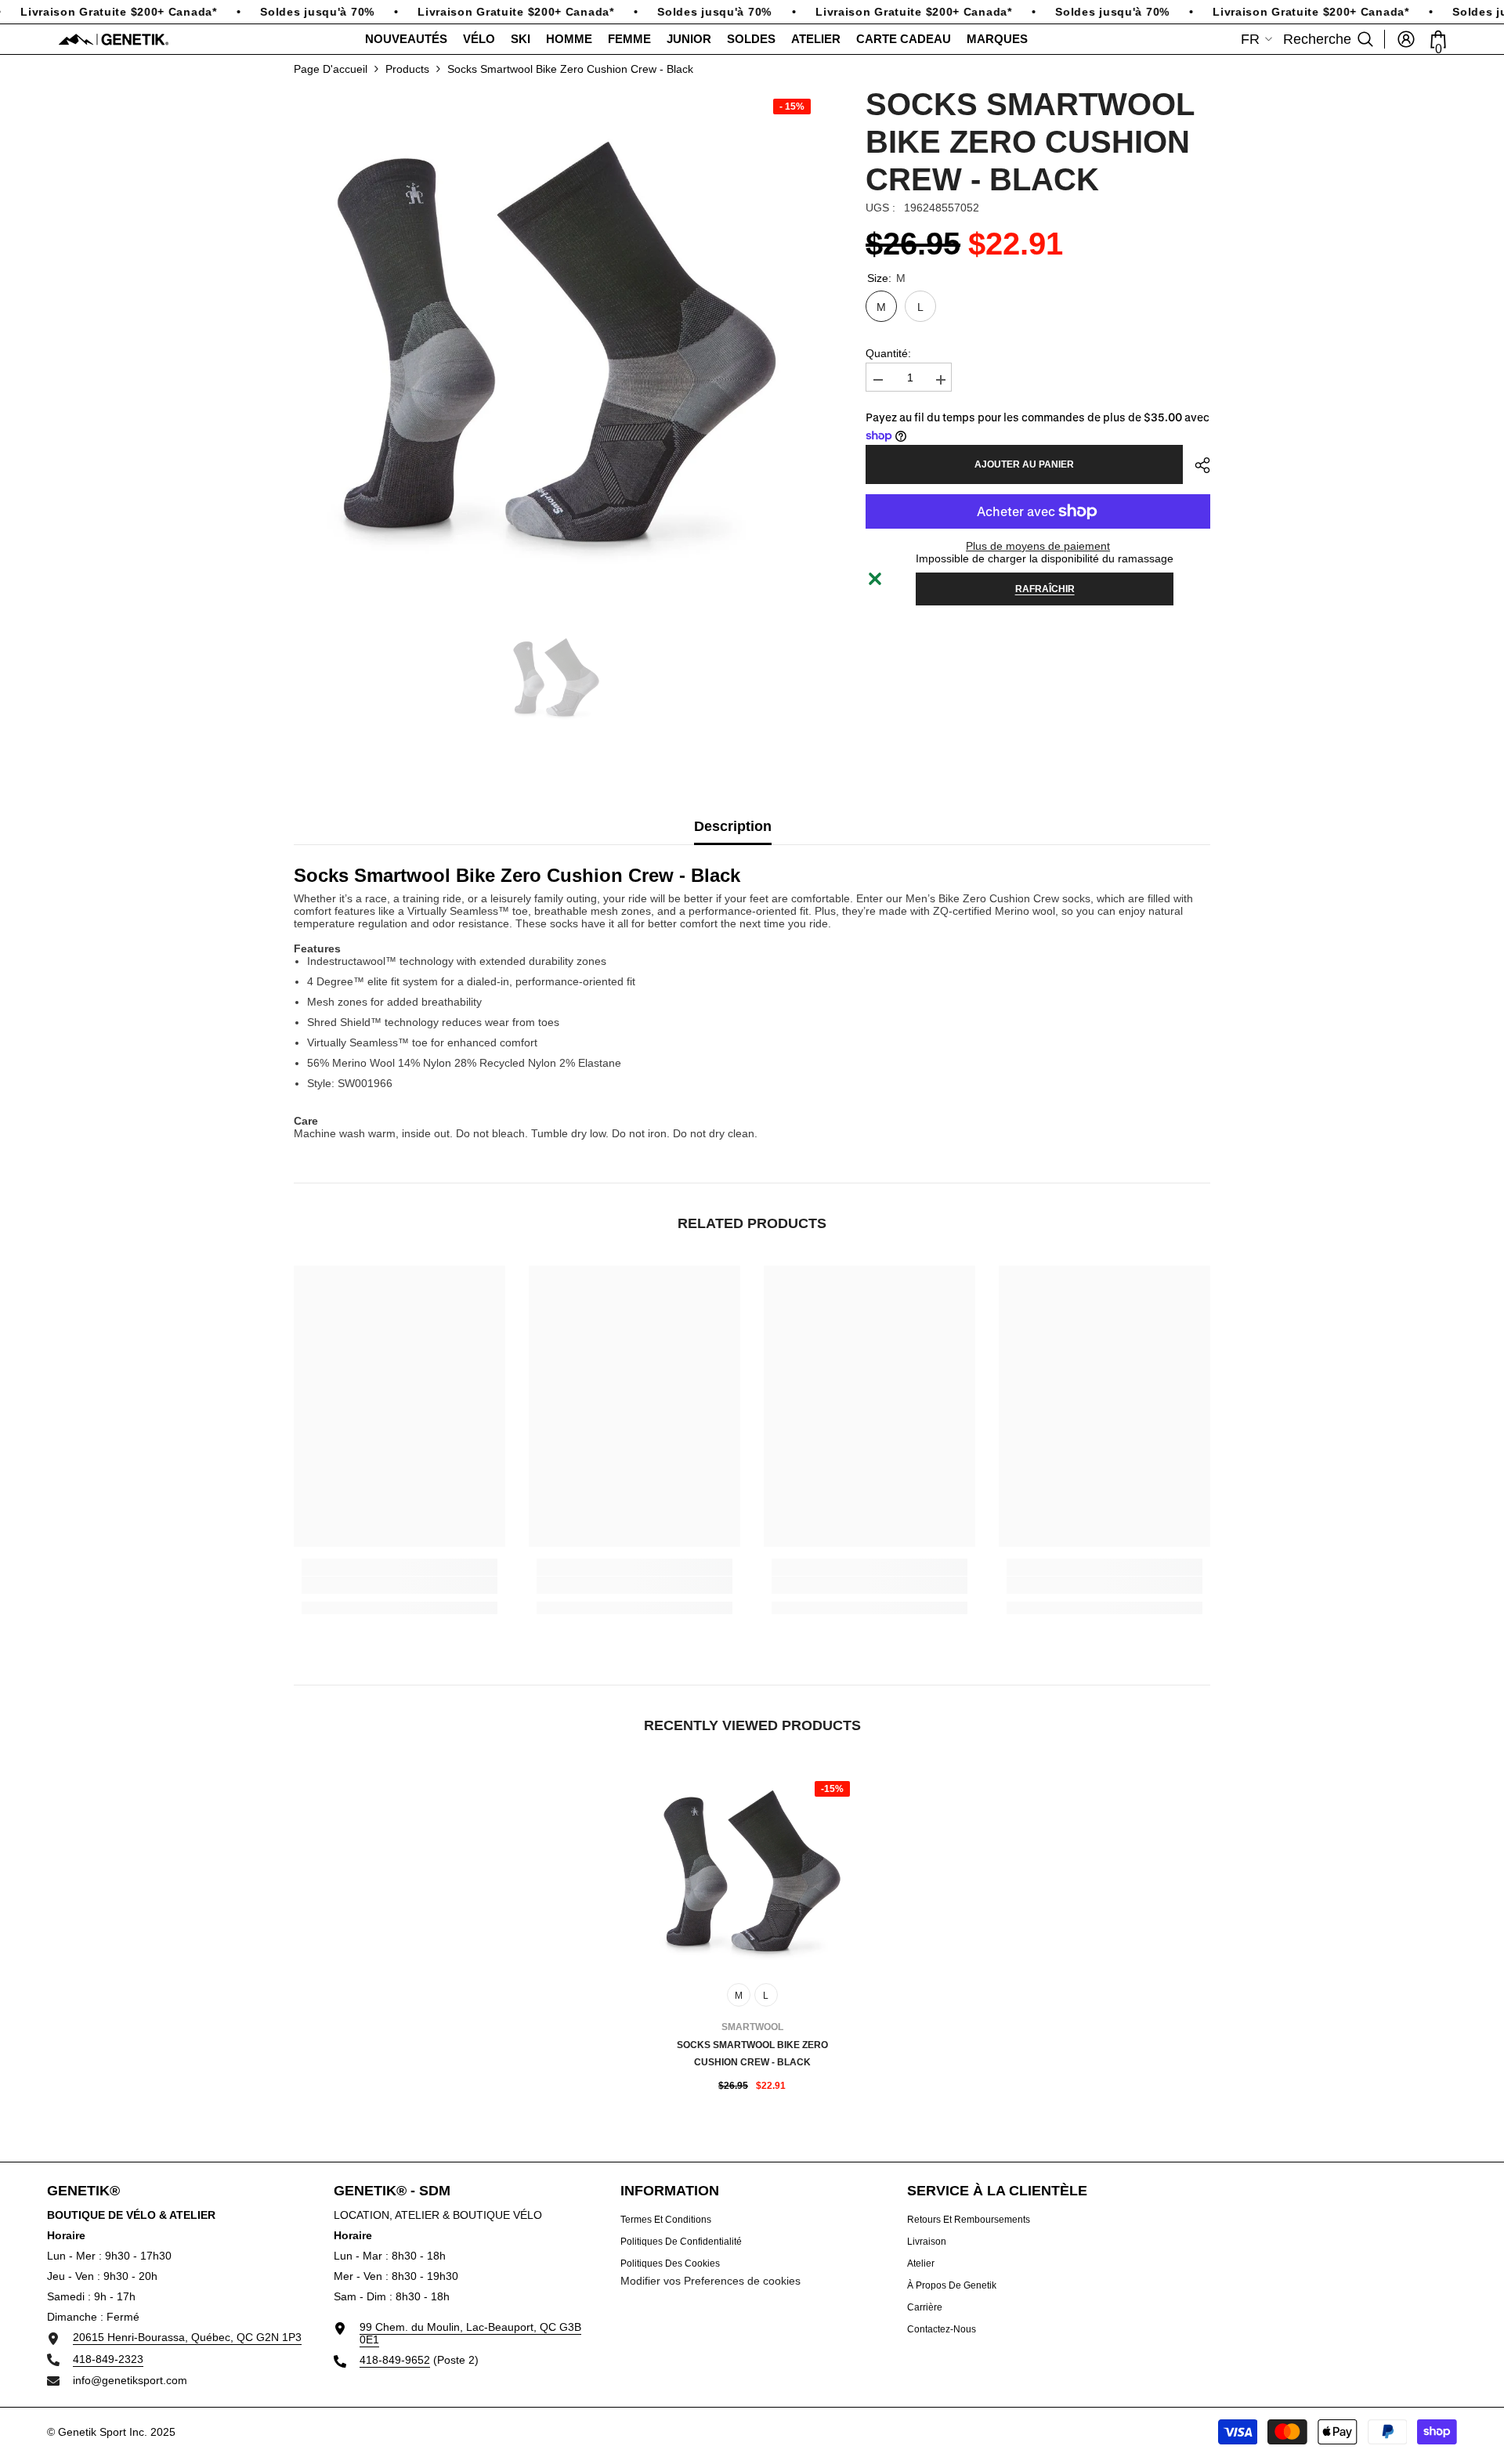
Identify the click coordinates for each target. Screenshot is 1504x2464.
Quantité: (888, 353)
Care (306, 1121)
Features (317, 948)
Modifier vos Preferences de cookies (710, 2281)
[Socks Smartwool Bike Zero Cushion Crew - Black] (752, 1873)
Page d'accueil (331, 69)
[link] (399, 1585)
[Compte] (1406, 39)
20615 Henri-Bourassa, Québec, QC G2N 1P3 (187, 2337)
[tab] (317, 948)
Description (733, 826)
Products (407, 69)
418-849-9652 (395, 2360)
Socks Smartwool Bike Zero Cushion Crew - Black (752, 2054)
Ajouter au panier (1024, 464)
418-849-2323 (108, 2359)
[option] (557, 348)
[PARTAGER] (1197, 465)
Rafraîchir (1045, 589)
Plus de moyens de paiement (1038, 546)
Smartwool (752, 2027)
